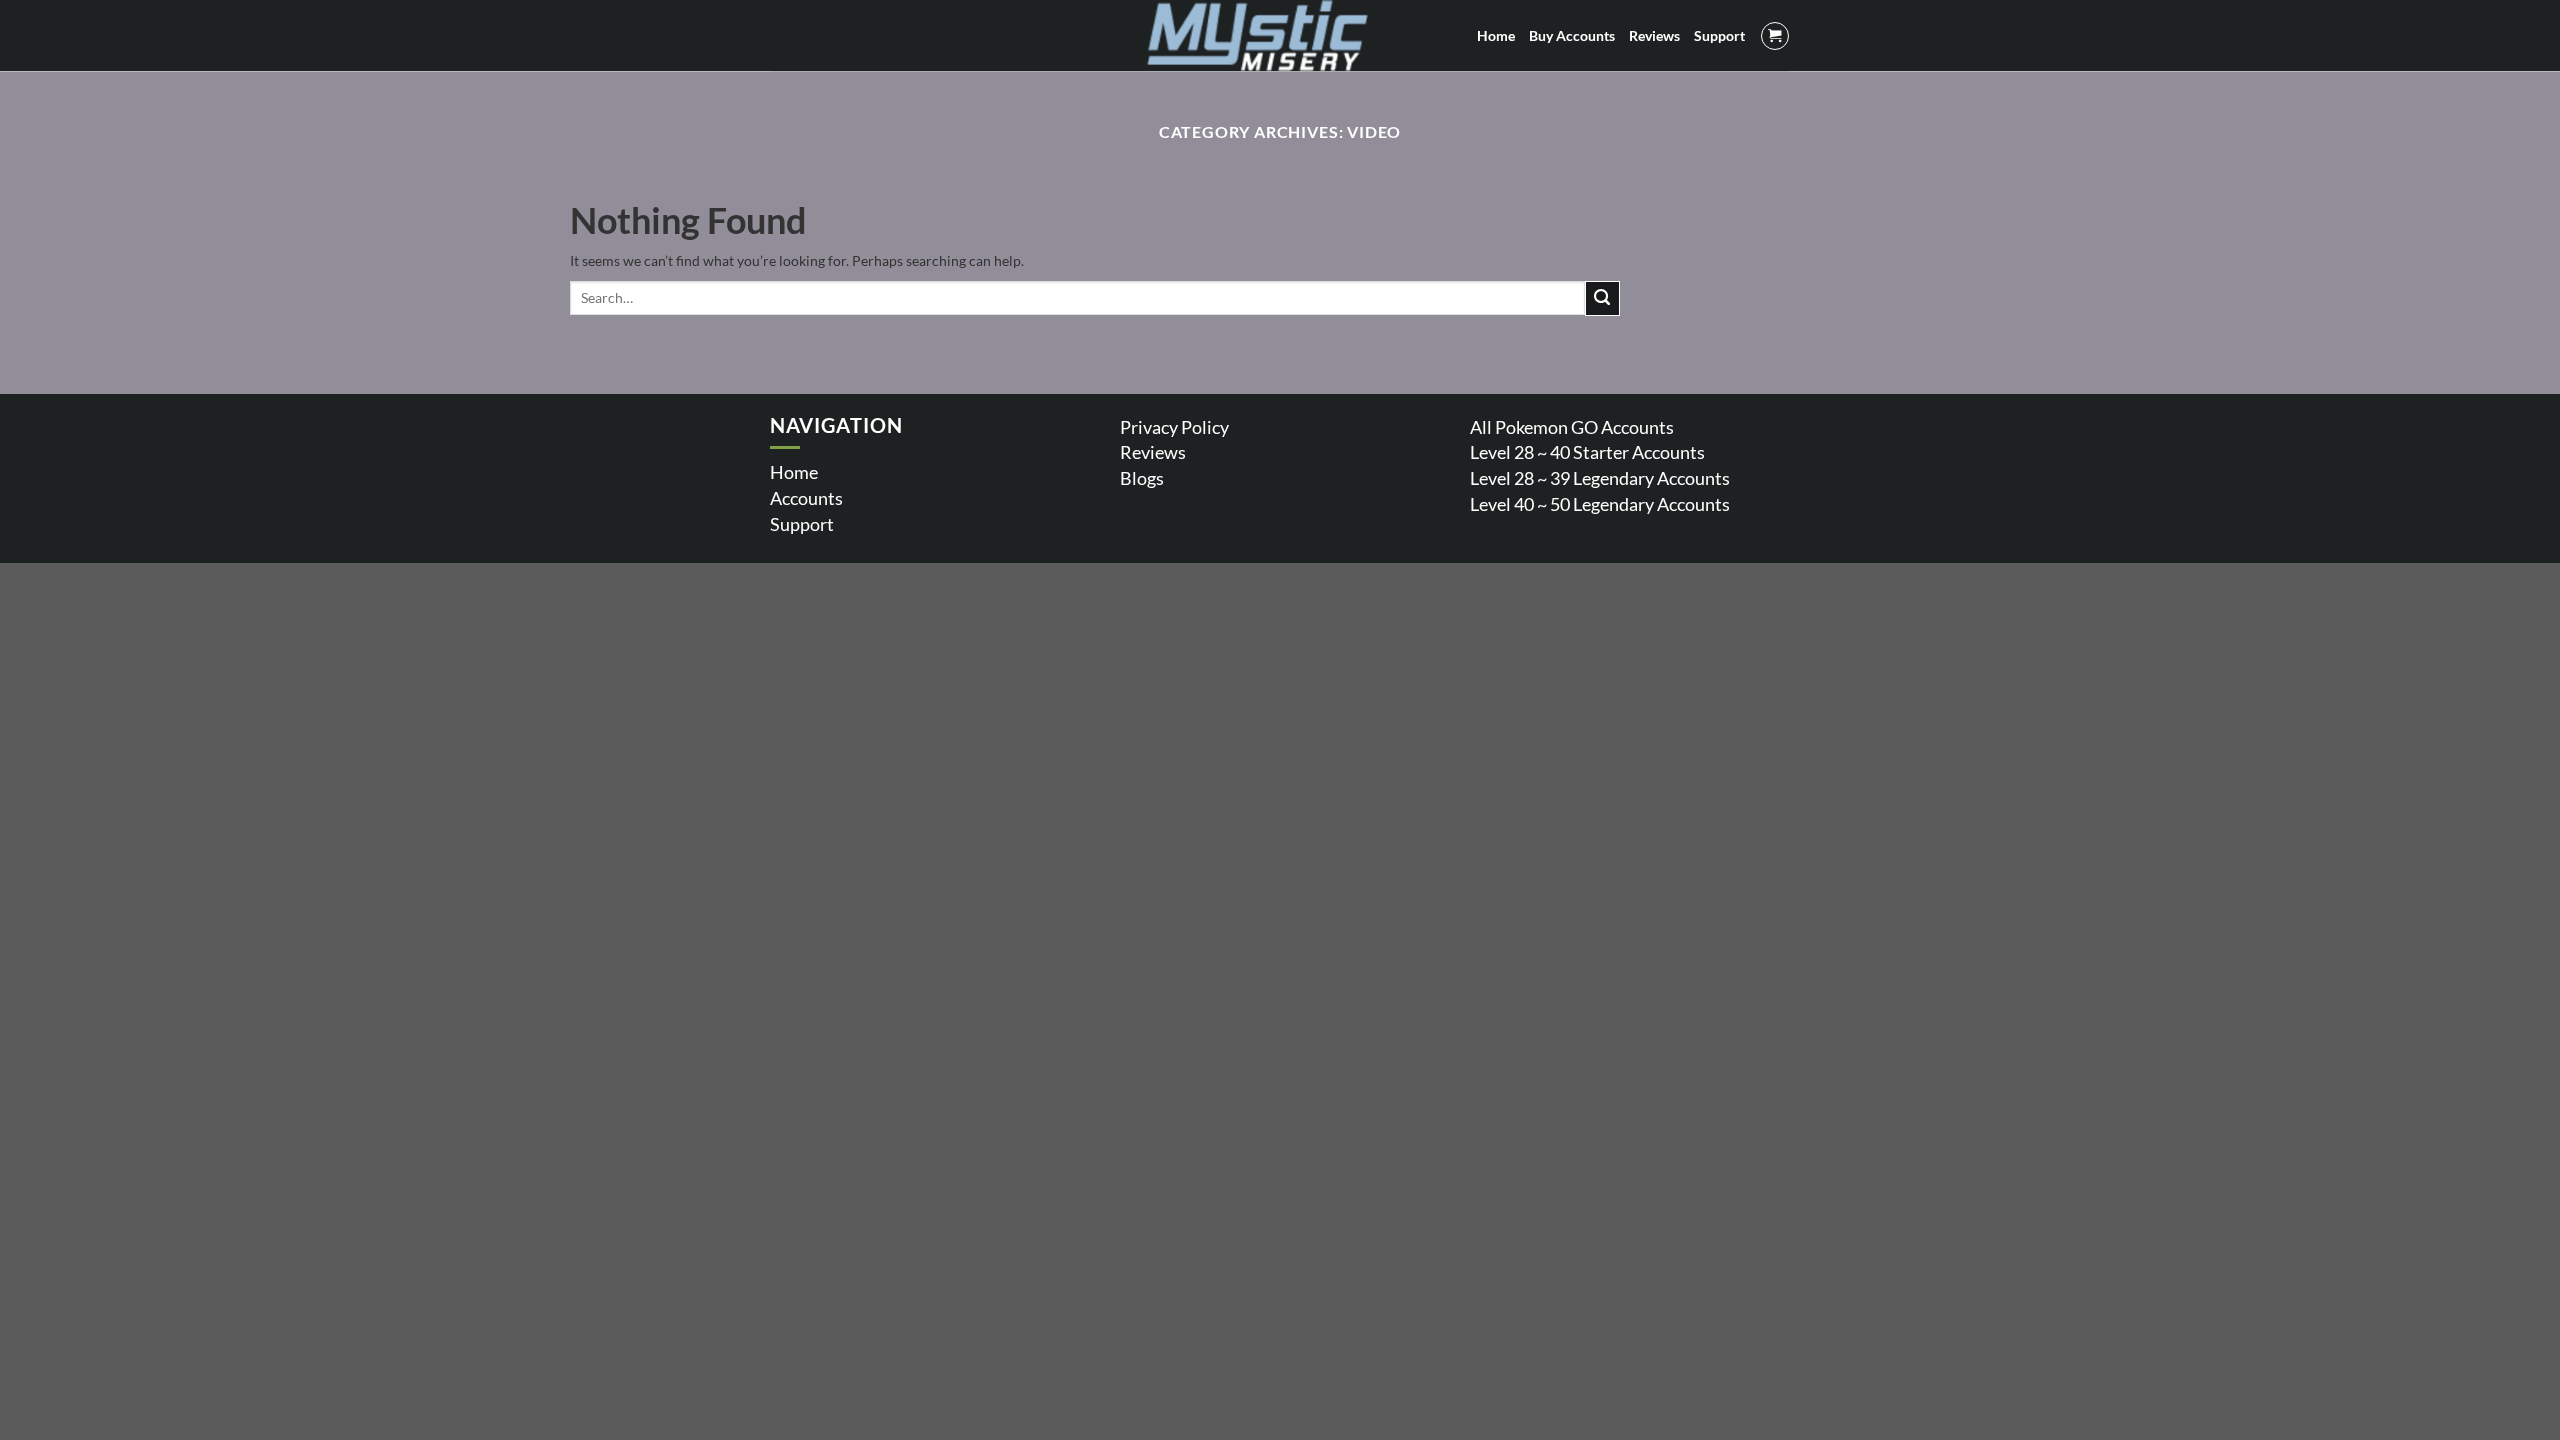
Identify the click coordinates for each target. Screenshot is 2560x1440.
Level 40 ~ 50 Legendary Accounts (1600, 504)
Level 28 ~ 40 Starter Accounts (1587, 452)
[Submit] (1602, 298)
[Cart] (1775, 36)
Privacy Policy (1174, 427)
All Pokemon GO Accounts (1572, 427)
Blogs (1142, 478)
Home (794, 472)
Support (802, 524)
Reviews (1153, 452)
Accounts (806, 498)
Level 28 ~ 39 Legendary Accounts (1600, 478)
